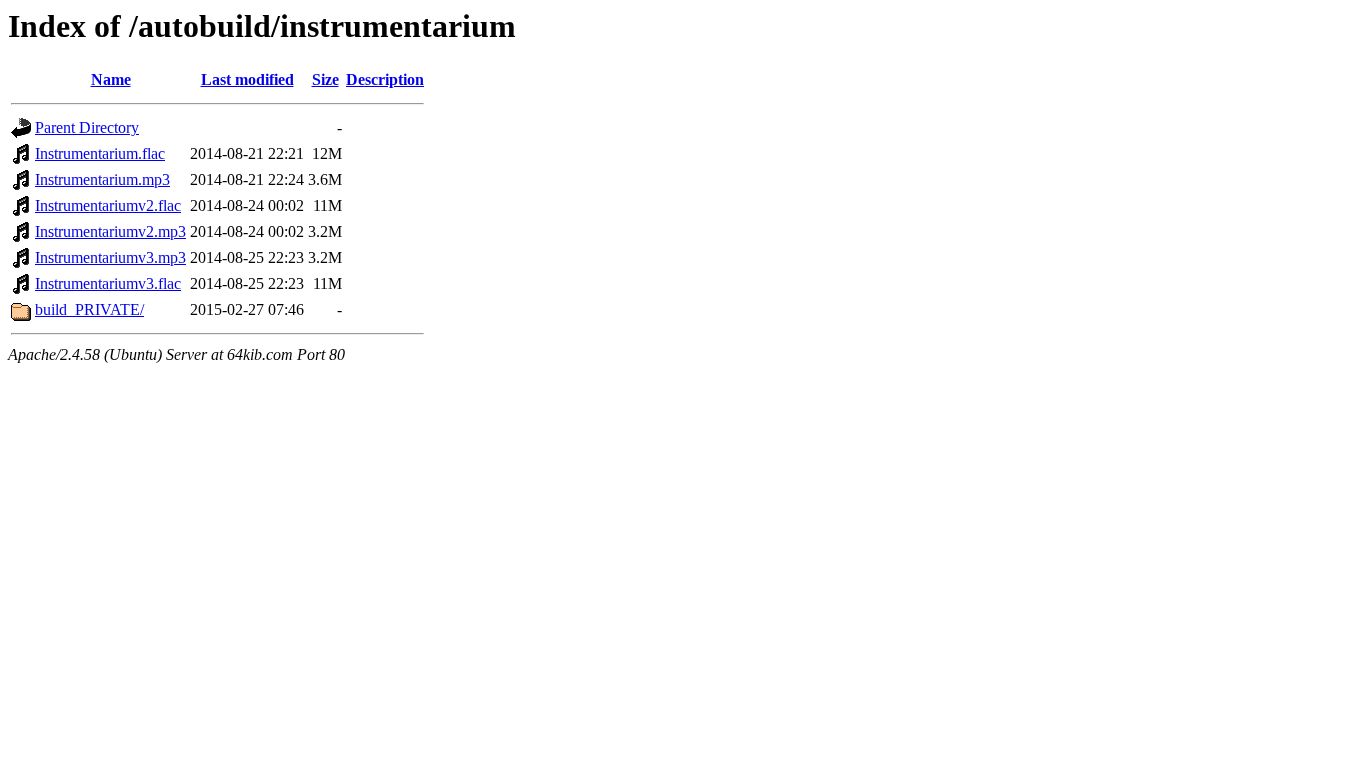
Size (325, 79)
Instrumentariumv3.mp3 (110, 257)
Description (385, 79)
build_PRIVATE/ (89, 309)
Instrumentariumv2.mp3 (110, 231)
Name (111, 79)
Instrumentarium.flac (100, 153)
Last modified (247, 79)
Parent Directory (87, 127)
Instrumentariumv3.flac (108, 283)
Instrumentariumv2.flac (108, 205)
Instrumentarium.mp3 (102, 179)
